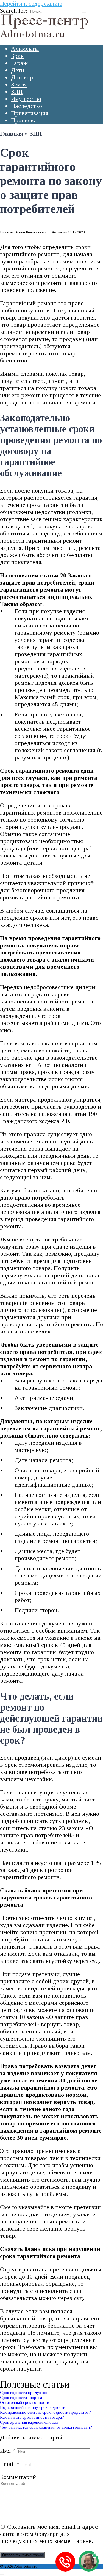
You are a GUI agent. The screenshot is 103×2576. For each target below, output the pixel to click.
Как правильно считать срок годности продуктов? (45, 2412)
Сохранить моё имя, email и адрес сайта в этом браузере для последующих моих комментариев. (49, 2534)
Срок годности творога (21, 2397)
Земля (19, 84)
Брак (17, 56)
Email (10, 2464)
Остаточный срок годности (25, 2402)
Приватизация (30, 113)
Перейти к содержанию (31, 3)
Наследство (27, 106)
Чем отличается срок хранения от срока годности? (46, 2427)
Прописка (24, 120)
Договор (22, 77)
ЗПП (17, 92)
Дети (18, 70)
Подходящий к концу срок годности (33, 2407)
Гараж (19, 63)
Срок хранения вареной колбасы (29, 2422)
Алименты (25, 49)
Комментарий (18, 2477)
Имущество (26, 99)
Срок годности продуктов (24, 2392)
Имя (8, 2451)
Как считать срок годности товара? (32, 2417)
